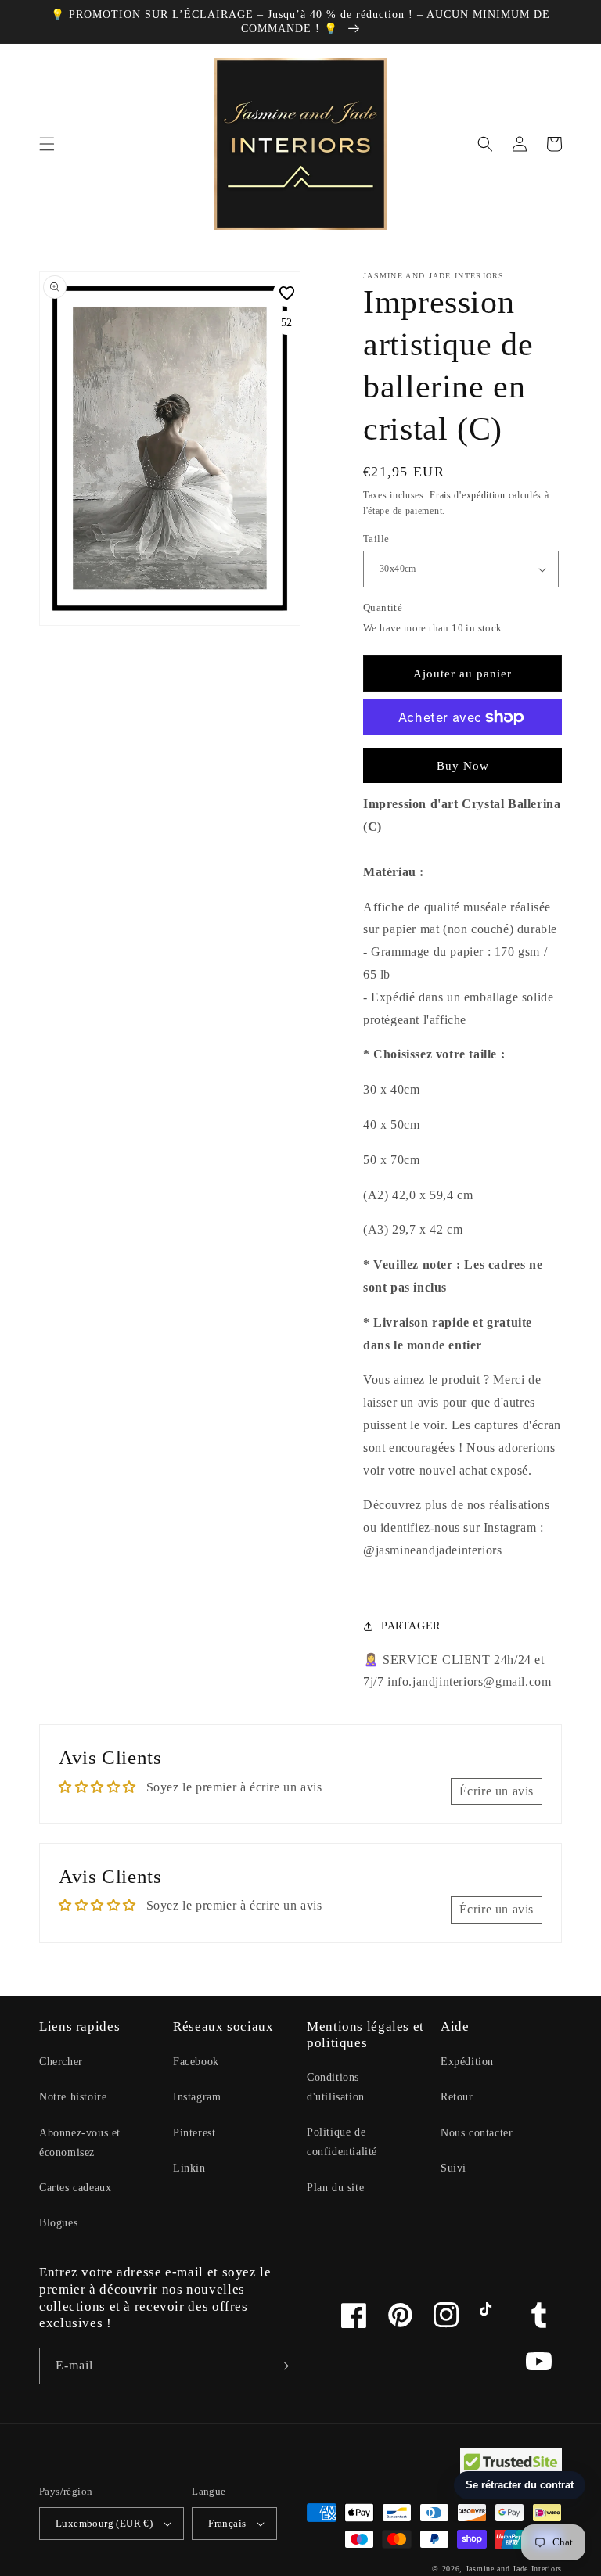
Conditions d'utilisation (336, 2087)
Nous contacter (477, 2133)
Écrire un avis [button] (497, 1791)
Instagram (197, 2097)
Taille (376, 539)
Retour (457, 2097)
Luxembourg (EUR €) (104, 2523)
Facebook (196, 2062)
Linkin (189, 2168)
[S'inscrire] (283, 2366)
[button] (47, 144)
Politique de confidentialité (342, 2142)
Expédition (467, 2062)
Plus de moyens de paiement (463, 755)
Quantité (383, 607)
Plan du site (335, 2188)
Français (227, 2523)
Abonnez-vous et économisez (80, 2143)
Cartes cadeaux (75, 2188)
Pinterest (194, 2133)
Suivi (453, 2168)
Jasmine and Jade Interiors (514, 2569)
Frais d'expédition (468, 495)
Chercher (61, 2062)
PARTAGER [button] (411, 1626)
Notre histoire (73, 2097)
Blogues (58, 2223)
